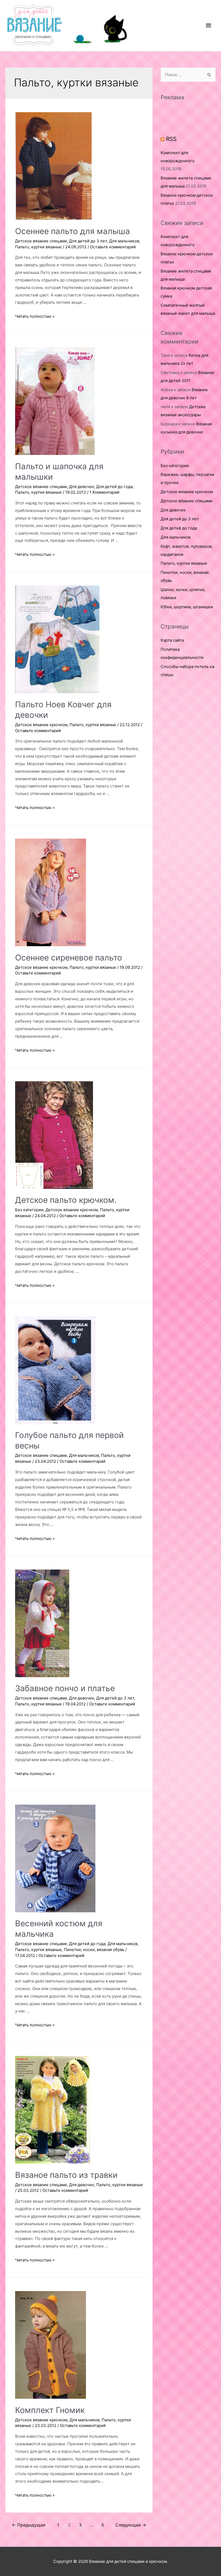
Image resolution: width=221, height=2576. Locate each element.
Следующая (131, 2525)
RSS (171, 139)
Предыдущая (29, 2525)
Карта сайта (172, 640)
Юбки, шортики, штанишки (187, 607)
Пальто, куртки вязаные (38, 247)
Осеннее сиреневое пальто (69, 957)
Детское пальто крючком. (66, 1200)
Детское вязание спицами (41, 241)
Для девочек (82, 487)
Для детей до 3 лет (88, 241)
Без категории (29, 1210)
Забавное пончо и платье (65, 1688)
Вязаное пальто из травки (66, 2175)
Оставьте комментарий (113, 247)
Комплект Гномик (50, 2410)
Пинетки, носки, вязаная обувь (94, 1950)
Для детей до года (114, 487)
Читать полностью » (35, 316)
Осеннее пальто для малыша (72, 231)
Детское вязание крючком (41, 725)
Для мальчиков (124, 241)
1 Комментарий (104, 492)
